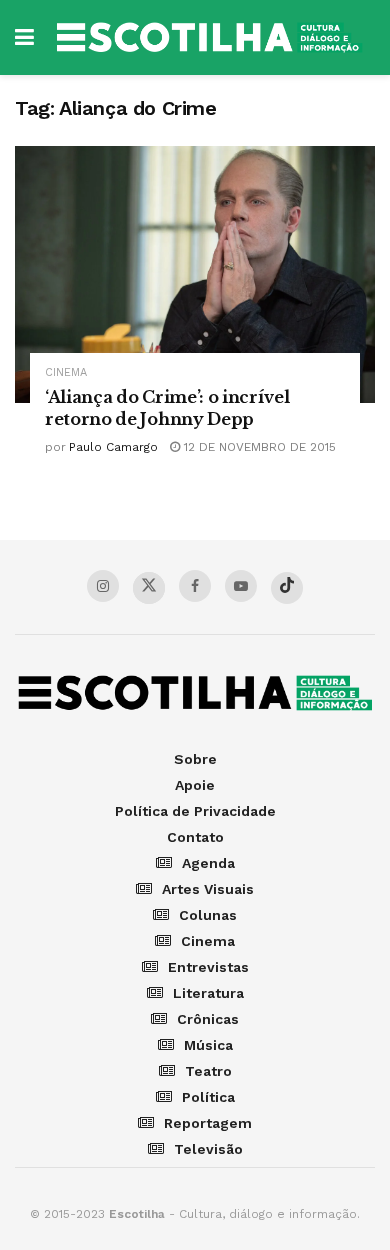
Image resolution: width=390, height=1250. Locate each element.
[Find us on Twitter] (149, 588)
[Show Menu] (24, 37)
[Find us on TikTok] (287, 588)
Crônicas (208, 1019)
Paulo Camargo (113, 447)
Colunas (208, 915)
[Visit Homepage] (209, 37)
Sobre (195, 759)
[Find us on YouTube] (241, 586)
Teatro (208, 1071)
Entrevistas (208, 967)
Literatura (208, 993)
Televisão (208, 1149)
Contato (195, 837)
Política (208, 1097)
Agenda (208, 863)
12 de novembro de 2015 (258, 447)
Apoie (195, 785)
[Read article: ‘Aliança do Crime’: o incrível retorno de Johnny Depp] (195, 274)
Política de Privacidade (195, 811)
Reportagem (208, 1123)
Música (208, 1045)
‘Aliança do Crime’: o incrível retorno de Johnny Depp (167, 408)
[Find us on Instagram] (103, 586)
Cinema (66, 372)
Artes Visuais (208, 889)
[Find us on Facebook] (195, 586)
